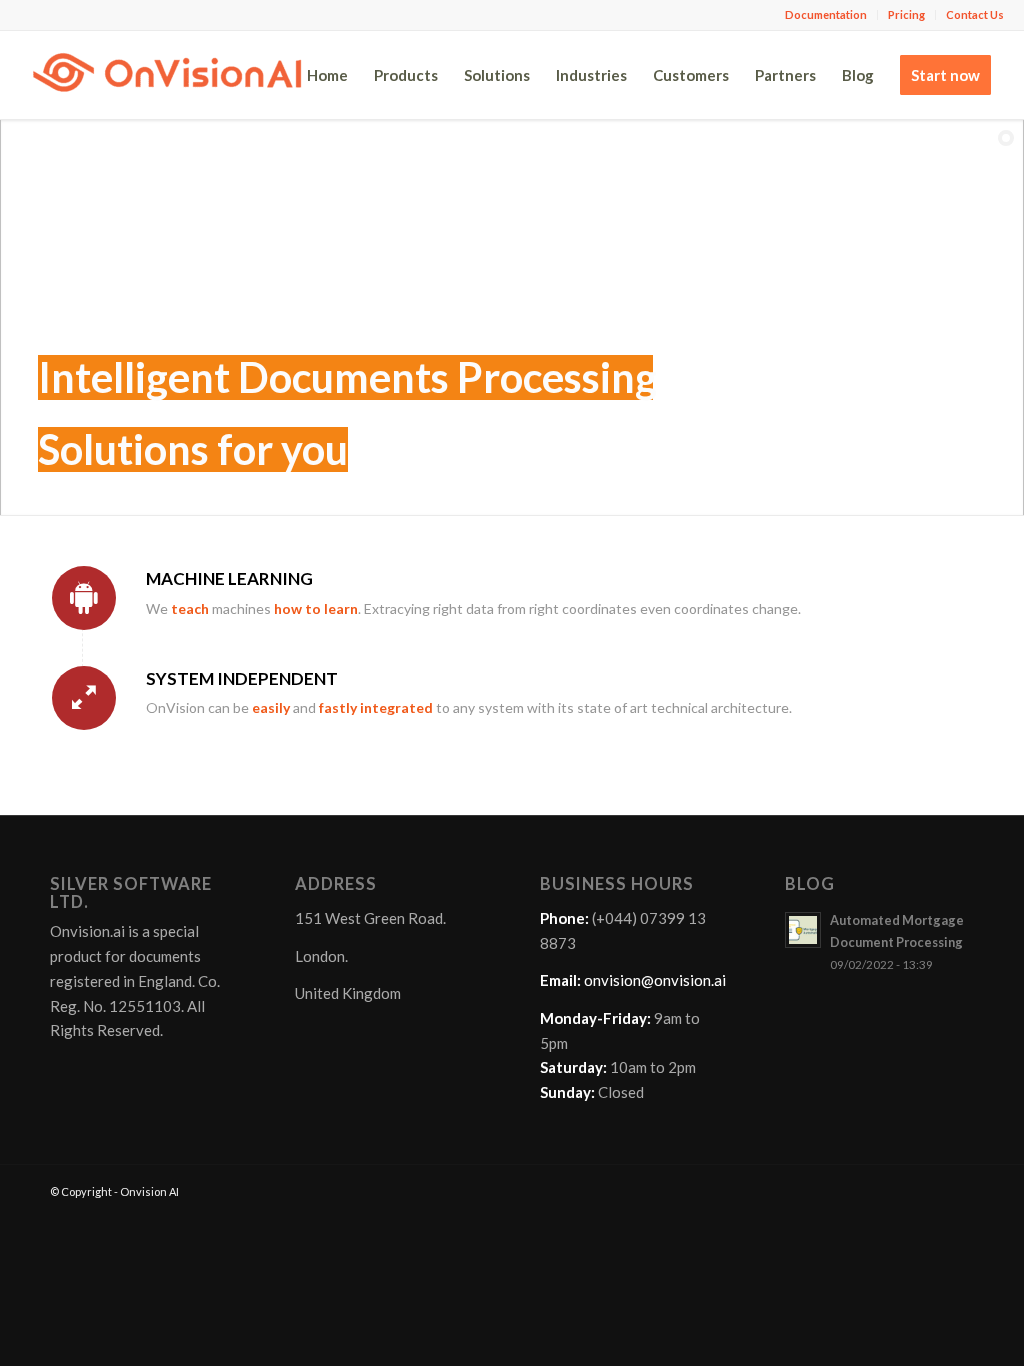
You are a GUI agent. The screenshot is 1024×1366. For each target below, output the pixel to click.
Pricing (906, 14)
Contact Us (975, 14)
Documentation (826, 14)
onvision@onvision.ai (655, 980)
